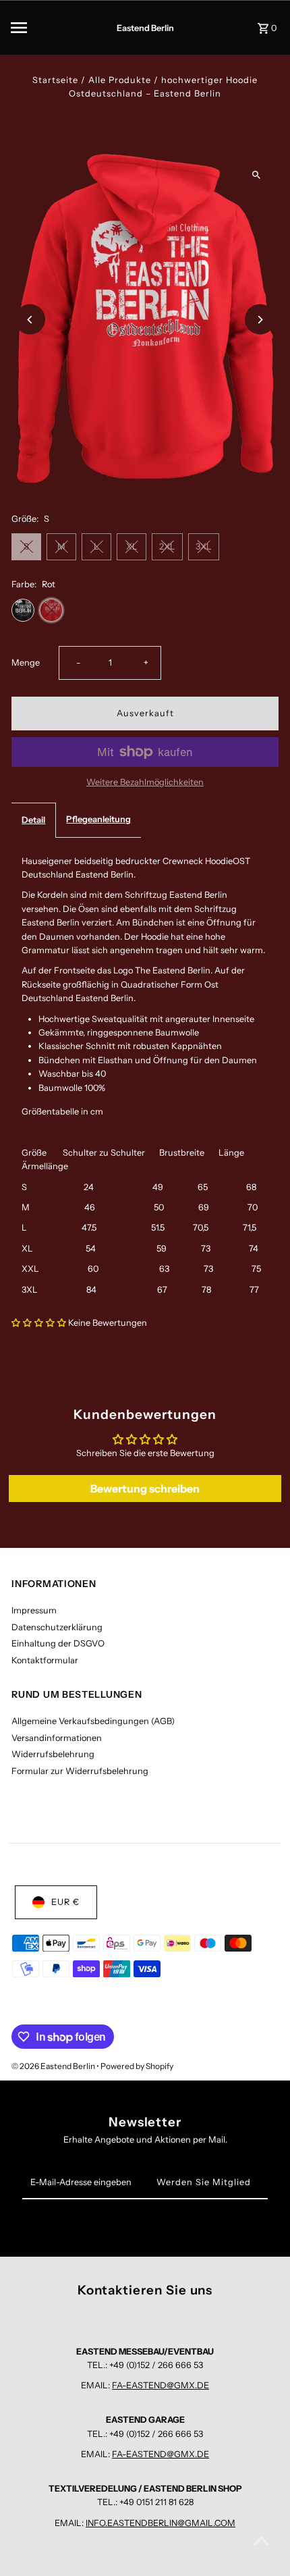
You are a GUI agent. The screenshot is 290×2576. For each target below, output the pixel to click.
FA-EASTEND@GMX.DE (161, 2385)
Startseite (55, 80)
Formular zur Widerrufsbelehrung (80, 1771)
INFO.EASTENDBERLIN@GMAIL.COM (161, 2523)
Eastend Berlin (145, 28)
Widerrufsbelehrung (53, 1754)
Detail (33, 820)
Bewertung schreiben (145, 1488)
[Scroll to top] (261, 2541)
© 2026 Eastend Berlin (54, 2066)
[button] (39, 1323)
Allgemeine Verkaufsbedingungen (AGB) (93, 1721)
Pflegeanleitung (98, 819)
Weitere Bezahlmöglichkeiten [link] (145, 782)
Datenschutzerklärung (57, 1627)
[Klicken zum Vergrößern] (257, 175)
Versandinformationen (57, 1738)
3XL (204, 546)
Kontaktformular (45, 1660)
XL (132, 546)
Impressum (34, 1610)
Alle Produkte (120, 80)
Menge (26, 663)
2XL (167, 546)
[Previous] (30, 320)
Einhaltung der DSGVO (58, 1643)
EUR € (65, 1902)
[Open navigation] (40, 28)
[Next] (260, 320)
